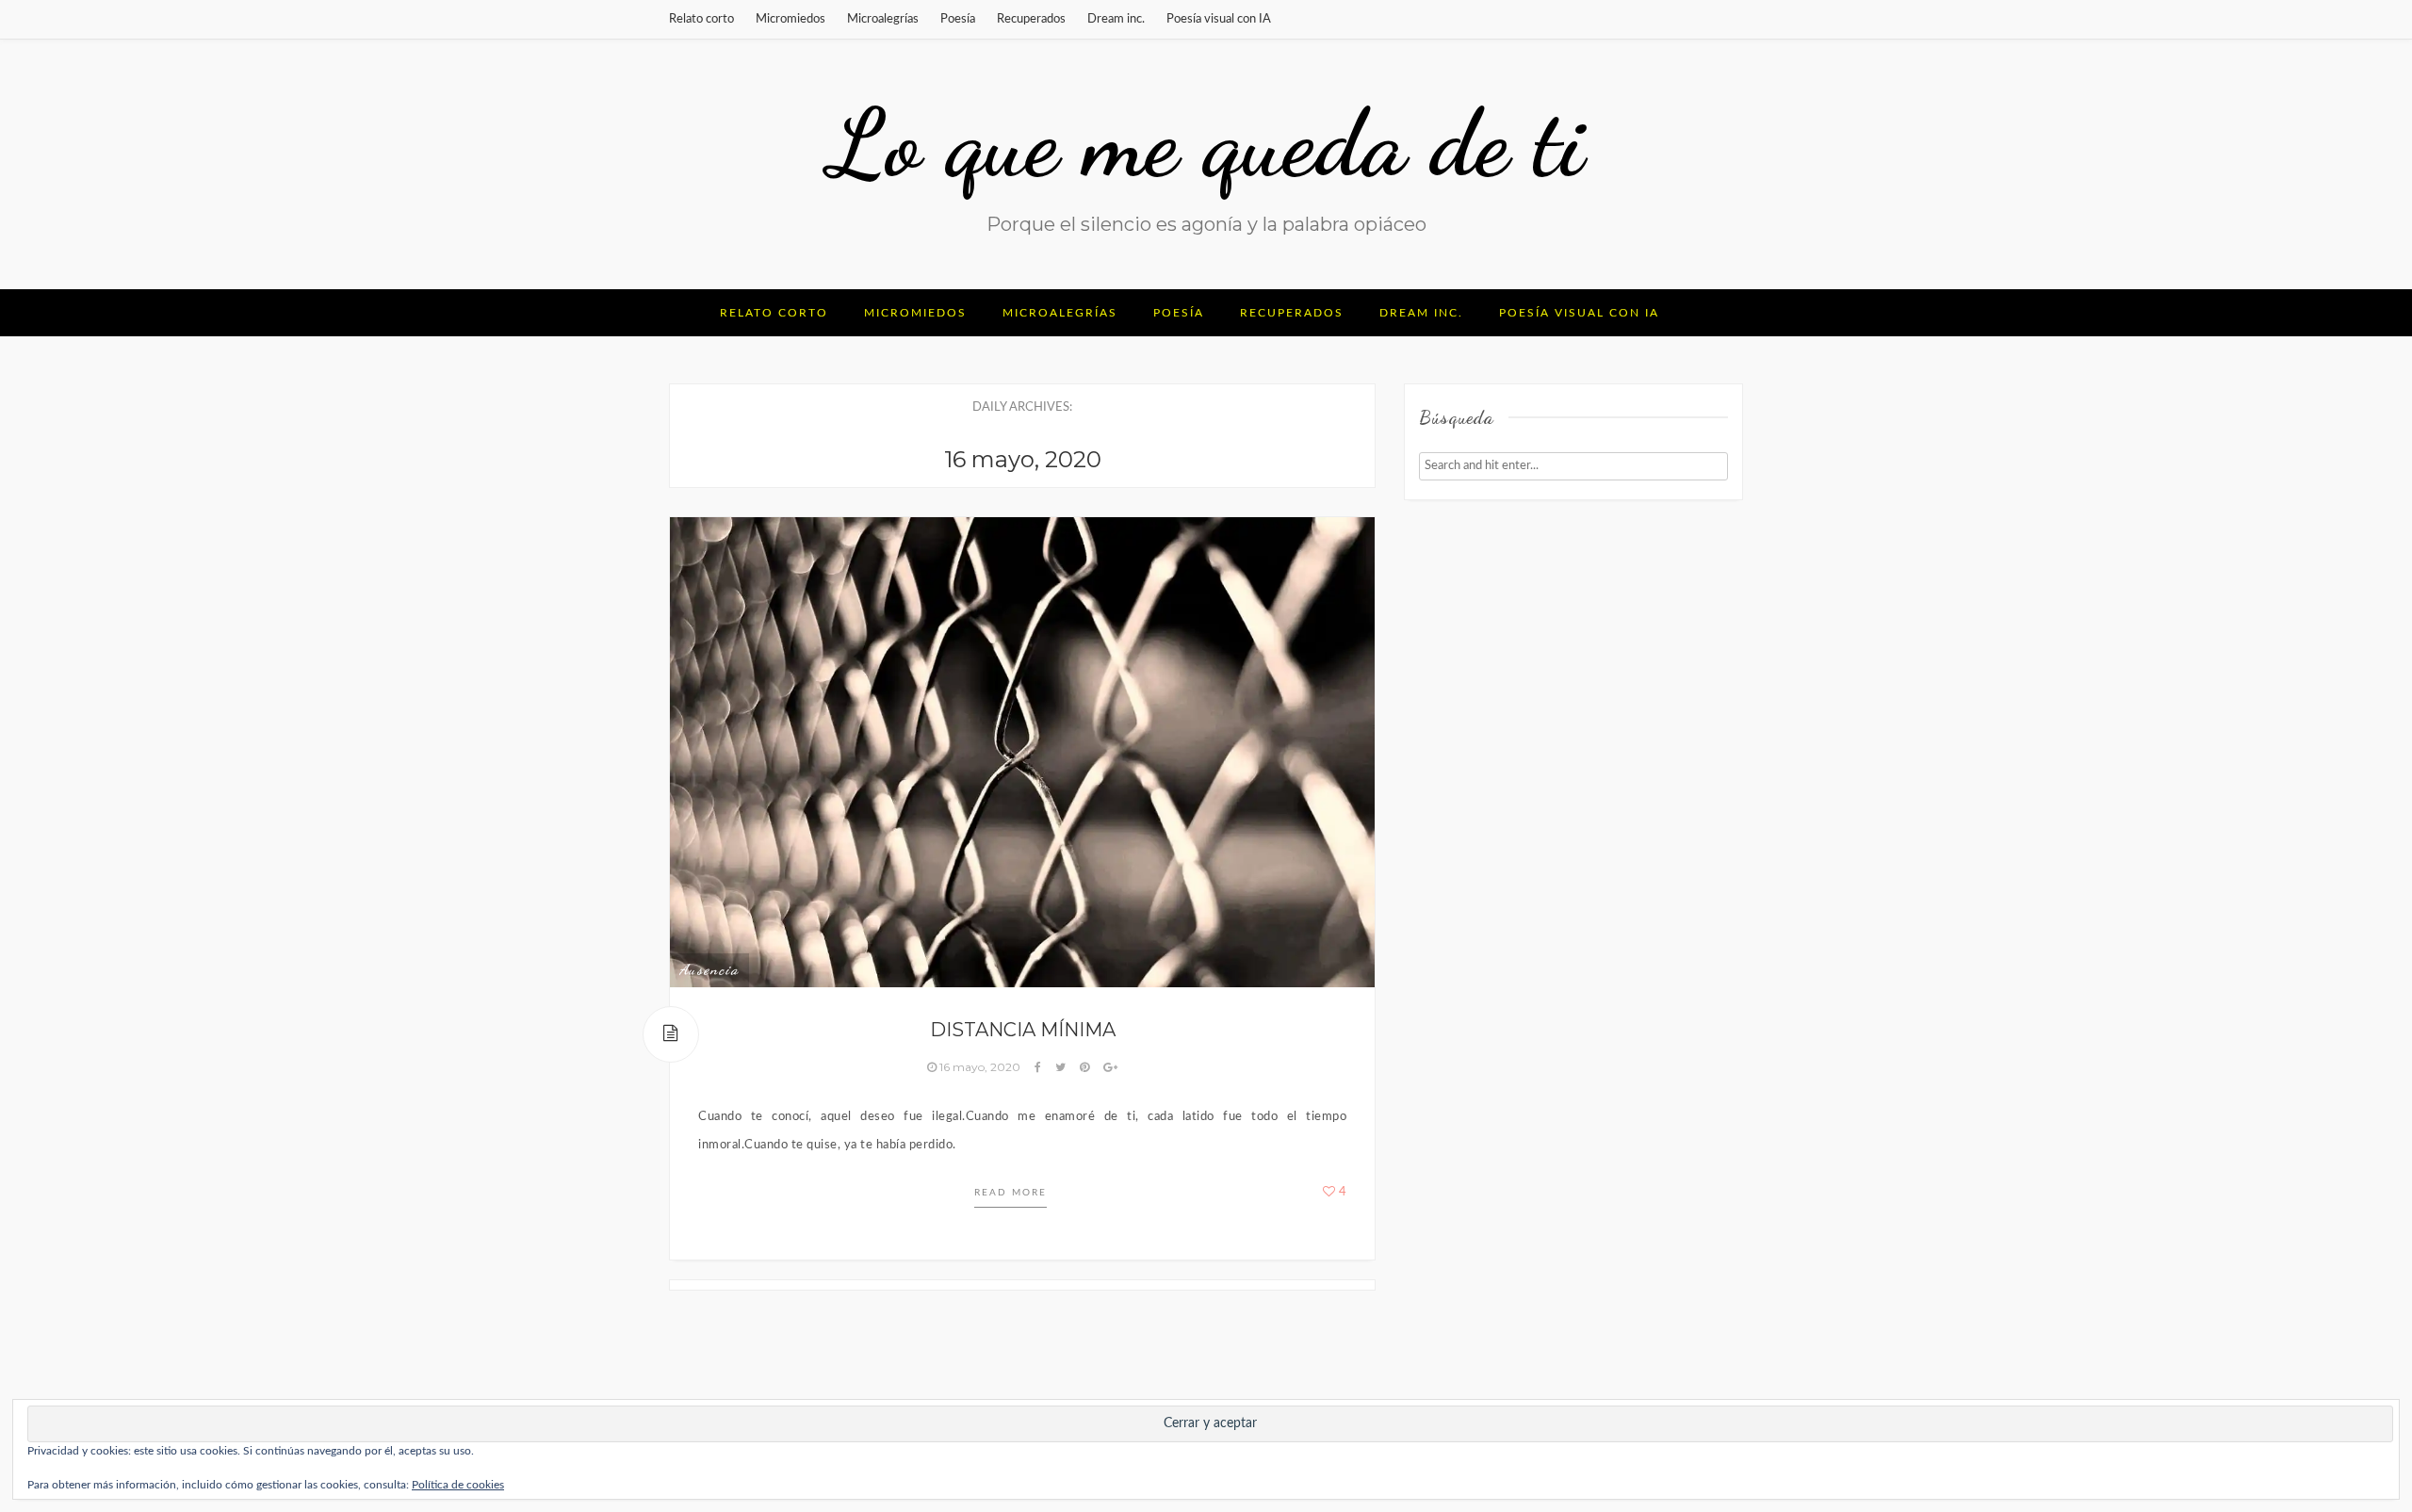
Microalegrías (883, 19)
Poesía (958, 19)
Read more (1010, 1193)
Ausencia (709, 969)
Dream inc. (1116, 19)
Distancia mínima (1023, 1030)
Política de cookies (458, 1485)
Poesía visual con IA (1219, 19)
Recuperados (1031, 19)
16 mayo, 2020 (980, 1067)
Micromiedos (790, 19)
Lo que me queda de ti (1206, 143)
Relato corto (701, 19)
